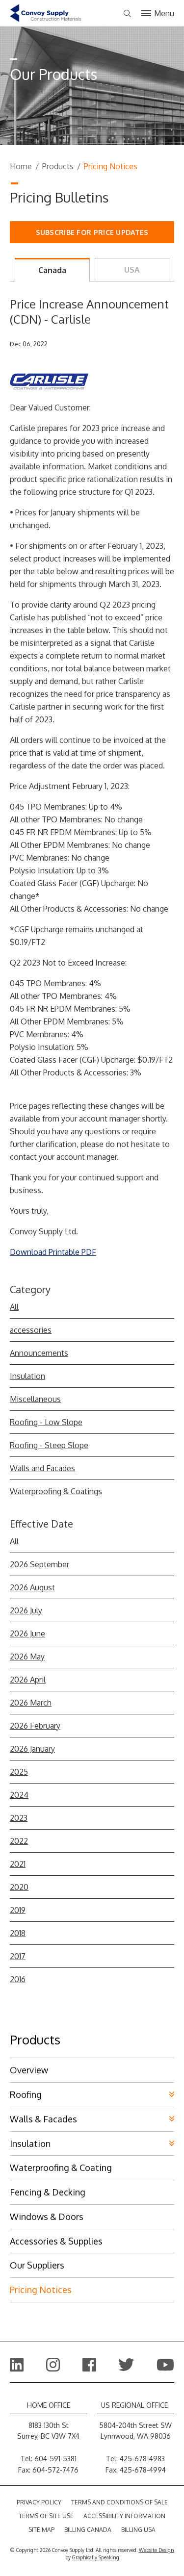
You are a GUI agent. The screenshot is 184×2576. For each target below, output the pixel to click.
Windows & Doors (47, 2217)
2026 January (32, 1749)
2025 (19, 1772)
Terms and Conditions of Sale (119, 2502)
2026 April (28, 1680)
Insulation (27, 1376)
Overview (29, 2070)
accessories (31, 1330)
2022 (19, 1841)
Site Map (41, 2530)
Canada (52, 270)
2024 (19, 1795)
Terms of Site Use (46, 2516)
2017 (18, 1956)
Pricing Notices (41, 2290)
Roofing (26, 2094)
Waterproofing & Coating (61, 2168)
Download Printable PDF (53, 1252)
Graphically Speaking (96, 2557)
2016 (18, 1979)
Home (21, 166)
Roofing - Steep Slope (49, 1445)
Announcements (39, 1353)
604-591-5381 (55, 2459)
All (14, 1307)
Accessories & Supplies (56, 2241)
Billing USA (138, 2530)
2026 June (27, 1633)
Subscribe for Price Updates (92, 232)
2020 (19, 1887)
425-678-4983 (142, 2459)
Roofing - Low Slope (46, 1422)
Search (127, 14)
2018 (18, 1933)
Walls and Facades (42, 1468)
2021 (18, 1864)
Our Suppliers (37, 2265)
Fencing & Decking (48, 2192)
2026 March (31, 1703)
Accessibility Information (124, 2516)
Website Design (157, 2550)
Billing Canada (88, 2530)
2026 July (26, 1610)
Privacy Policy (39, 2502)
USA (132, 270)
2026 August (32, 1587)
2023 (19, 1818)
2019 (18, 1910)
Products (58, 166)
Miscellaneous (35, 1399)
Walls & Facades (43, 2119)
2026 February (35, 1726)
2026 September (39, 1564)
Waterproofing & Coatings (56, 1491)
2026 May (27, 1657)
